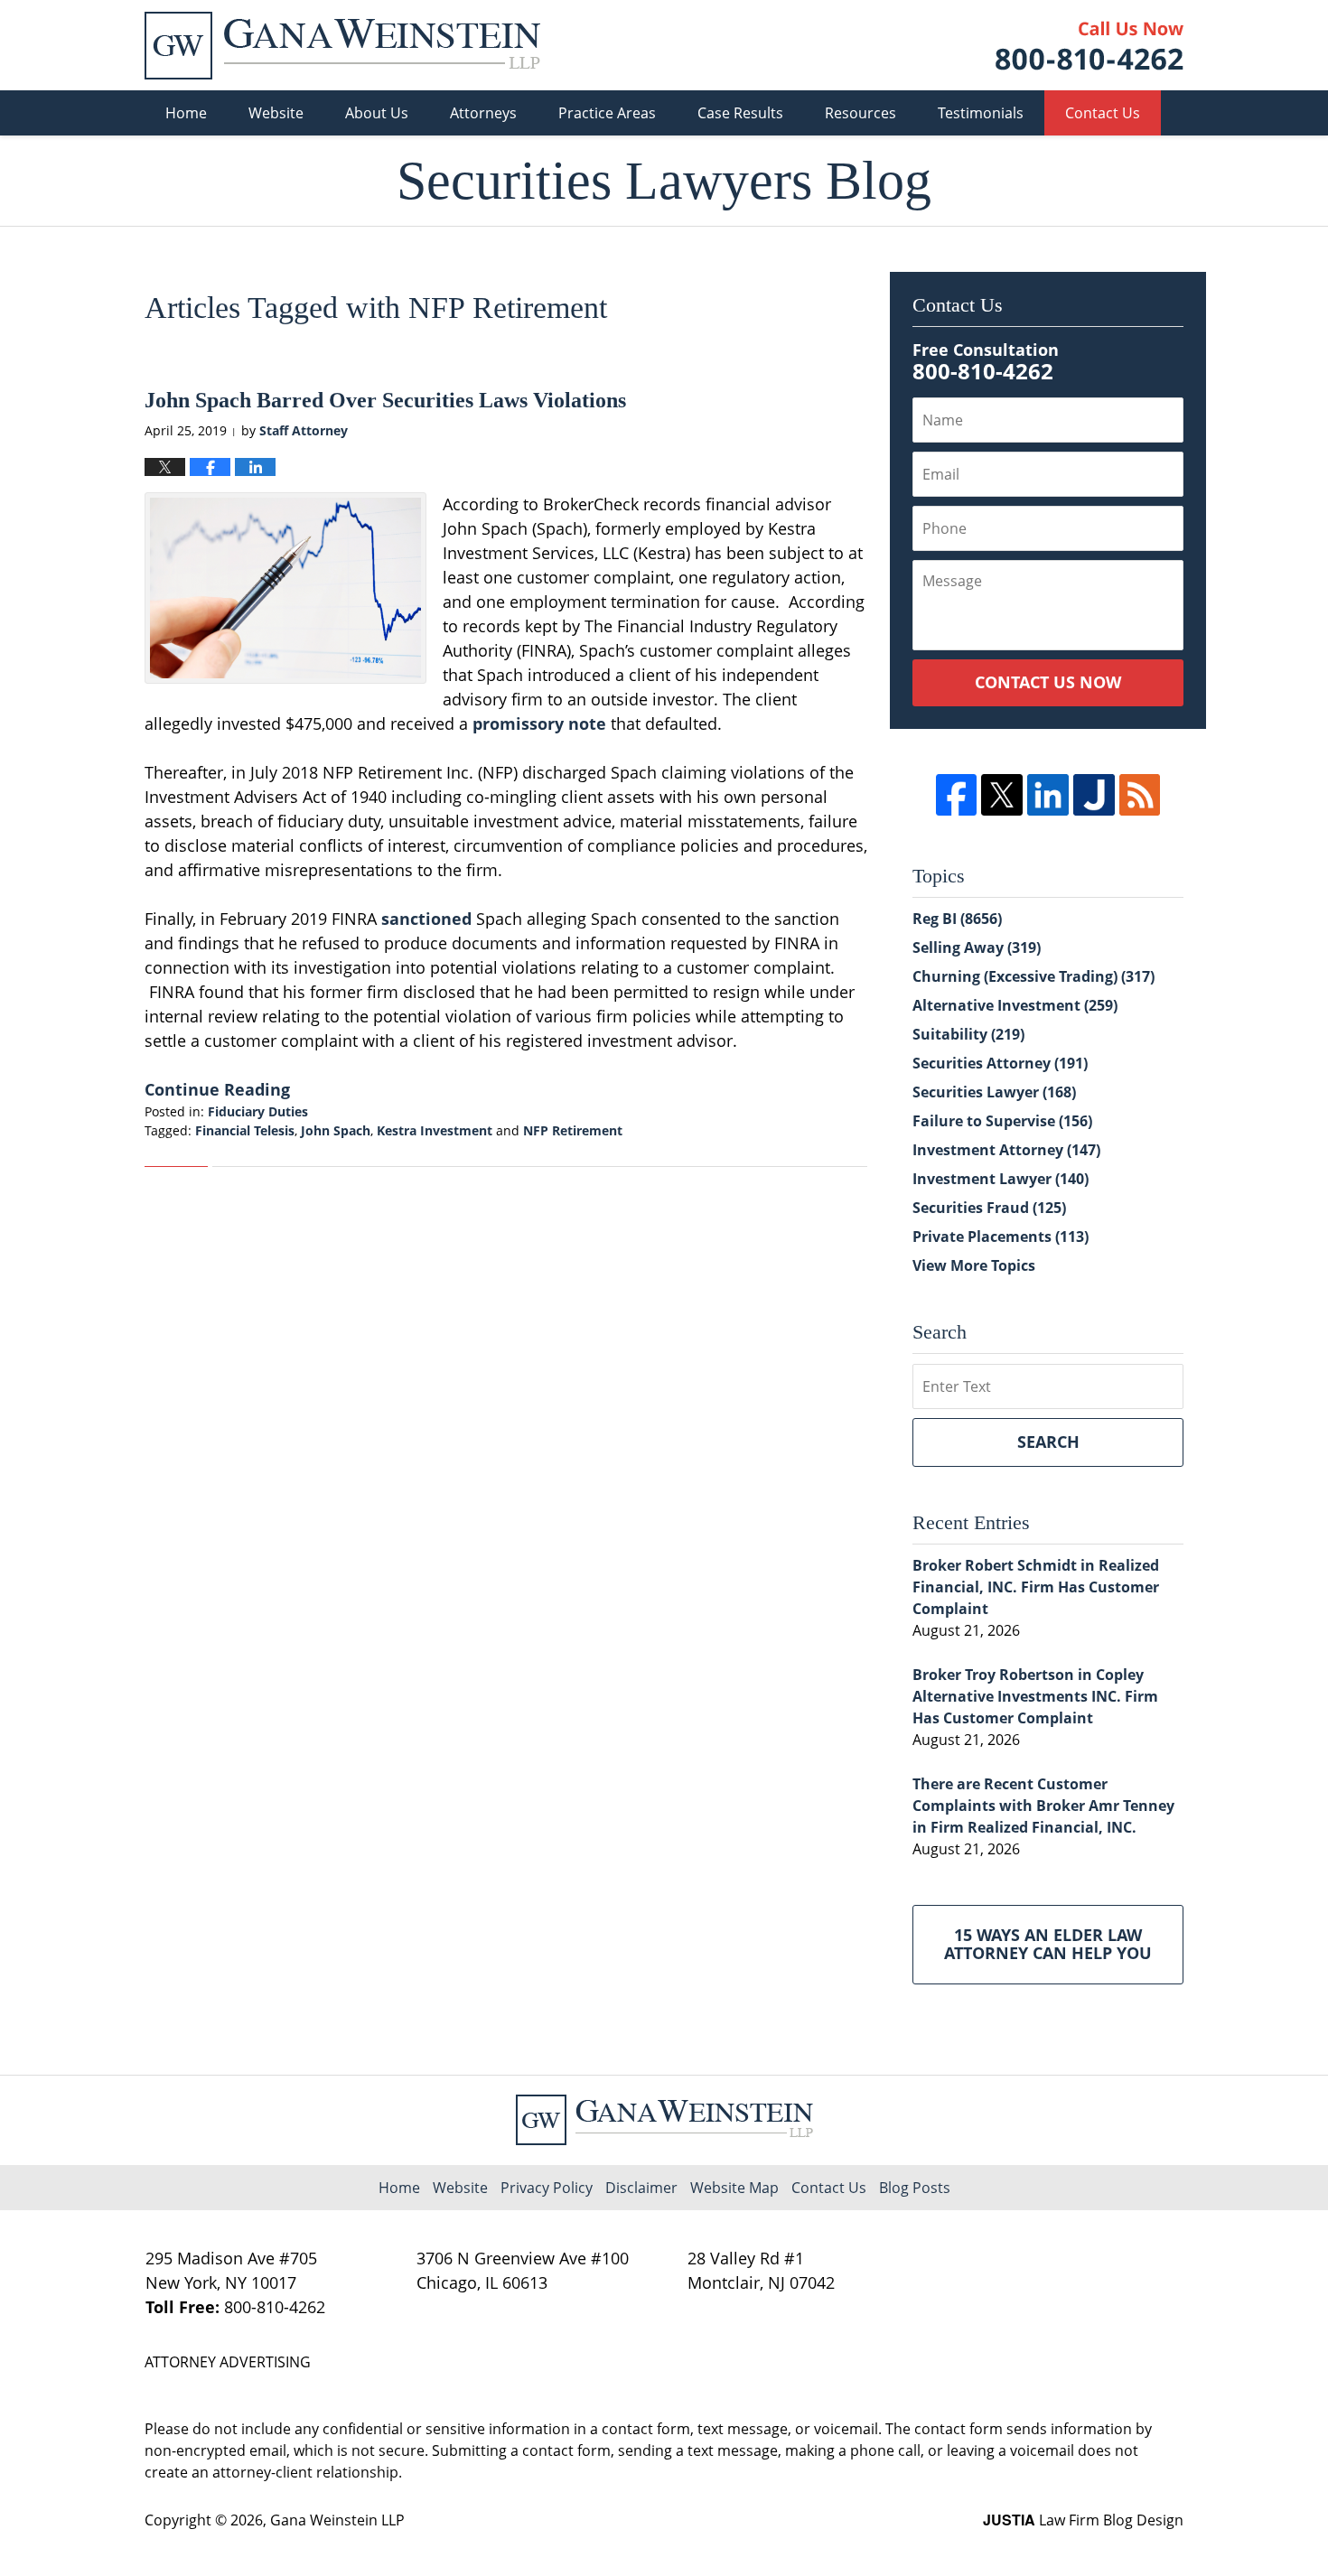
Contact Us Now (1048, 682)
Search (1048, 1442)
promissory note (539, 723)
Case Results (740, 113)
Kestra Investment (435, 1130)
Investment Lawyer (1001, 1179)
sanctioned (429, 919)
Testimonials (981, 113)
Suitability (968, 1034)
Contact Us (1103, 113)
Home (186, 113)
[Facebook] (957, 795)
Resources (860, 113)
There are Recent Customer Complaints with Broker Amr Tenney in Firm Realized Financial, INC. (1043, 1806)
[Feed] (1140, 795)
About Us (377, 113)
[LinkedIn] (1048, 795)
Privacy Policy (547, 2188)
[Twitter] (1002, 795)
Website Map (734, 2188)
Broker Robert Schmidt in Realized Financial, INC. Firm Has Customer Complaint (1036, 1587)
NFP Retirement (573, 1130)
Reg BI (957, 919)
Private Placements (1001, 1237)
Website (276, 113)
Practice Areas (607, 113)
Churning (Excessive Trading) (1033, 976)
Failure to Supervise (1002, 1121)
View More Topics (974, 1265)
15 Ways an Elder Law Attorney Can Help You (1048, 1944)
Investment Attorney (1006, 1150)
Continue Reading (217, 1089)
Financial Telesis (245, 1130)
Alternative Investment (1015, 1005)
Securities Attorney (1000, 1063)
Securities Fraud (989, 1208)
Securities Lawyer (994, 1092)
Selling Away (977, 947)
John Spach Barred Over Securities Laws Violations (385, 400)
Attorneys (483, 113)
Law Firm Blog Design (1083, 2520)
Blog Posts (915, 2188)
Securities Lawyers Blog (342, 46)
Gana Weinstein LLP (337, 2520)
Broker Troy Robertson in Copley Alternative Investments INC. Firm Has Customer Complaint (1035, 1696)
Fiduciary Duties (258, 1111)
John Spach (336, 1130)
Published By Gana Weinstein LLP (1090, 46)
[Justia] (1094, 795)
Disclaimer (641, 2188)
